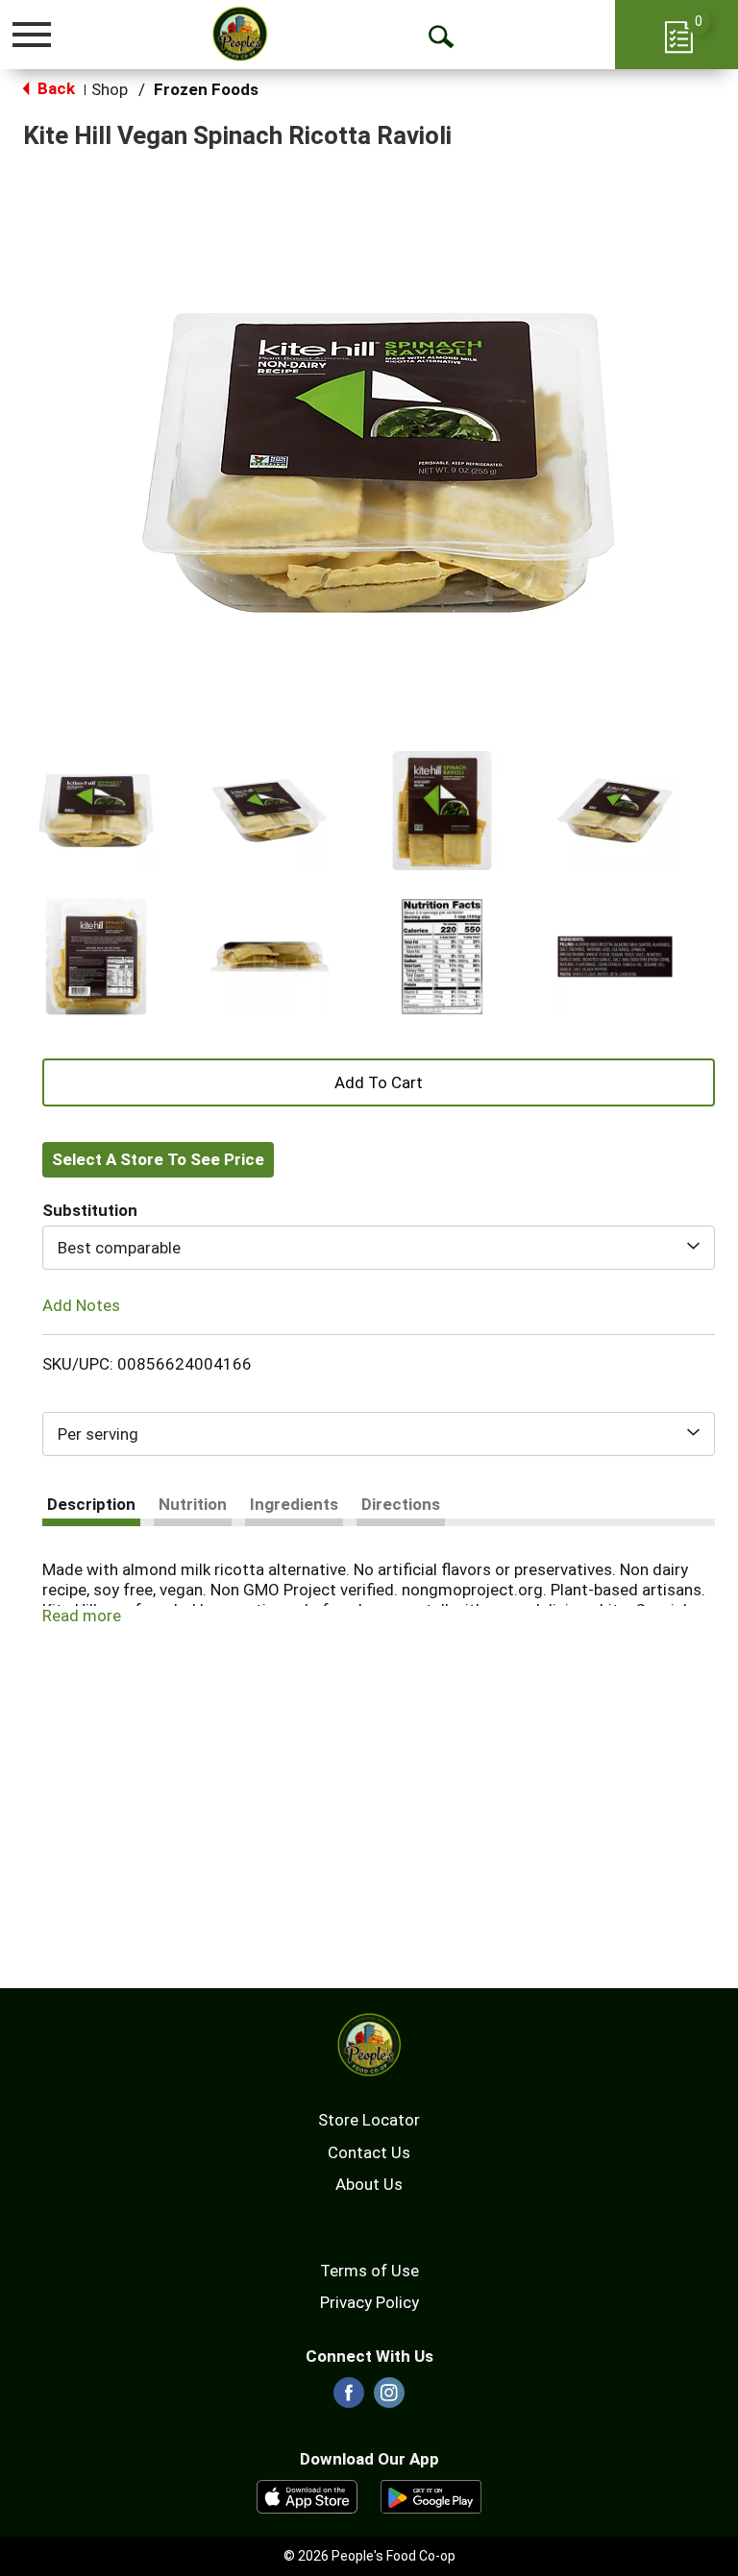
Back (54, 88)
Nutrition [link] (193, 1504)
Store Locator (369, 2120)
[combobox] (379, 1248)
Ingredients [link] (294, 1504)
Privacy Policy (369, 2302)
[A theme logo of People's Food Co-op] (240, 34)
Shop (110, 89)
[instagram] (389, 2398)
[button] (96, 811)
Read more (82, 1616)
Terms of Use (369, 2271)
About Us (369, 2184)
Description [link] (91, 1504)
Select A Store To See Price (158, 1159)
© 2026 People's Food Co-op (369, 2556)
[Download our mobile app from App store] (307, 2495)
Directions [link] (401, 1504)
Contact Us (369, 2152)
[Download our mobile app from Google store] (431, 2495)
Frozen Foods (206, 89)
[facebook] (349, 2398)
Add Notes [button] (81, 1305)
